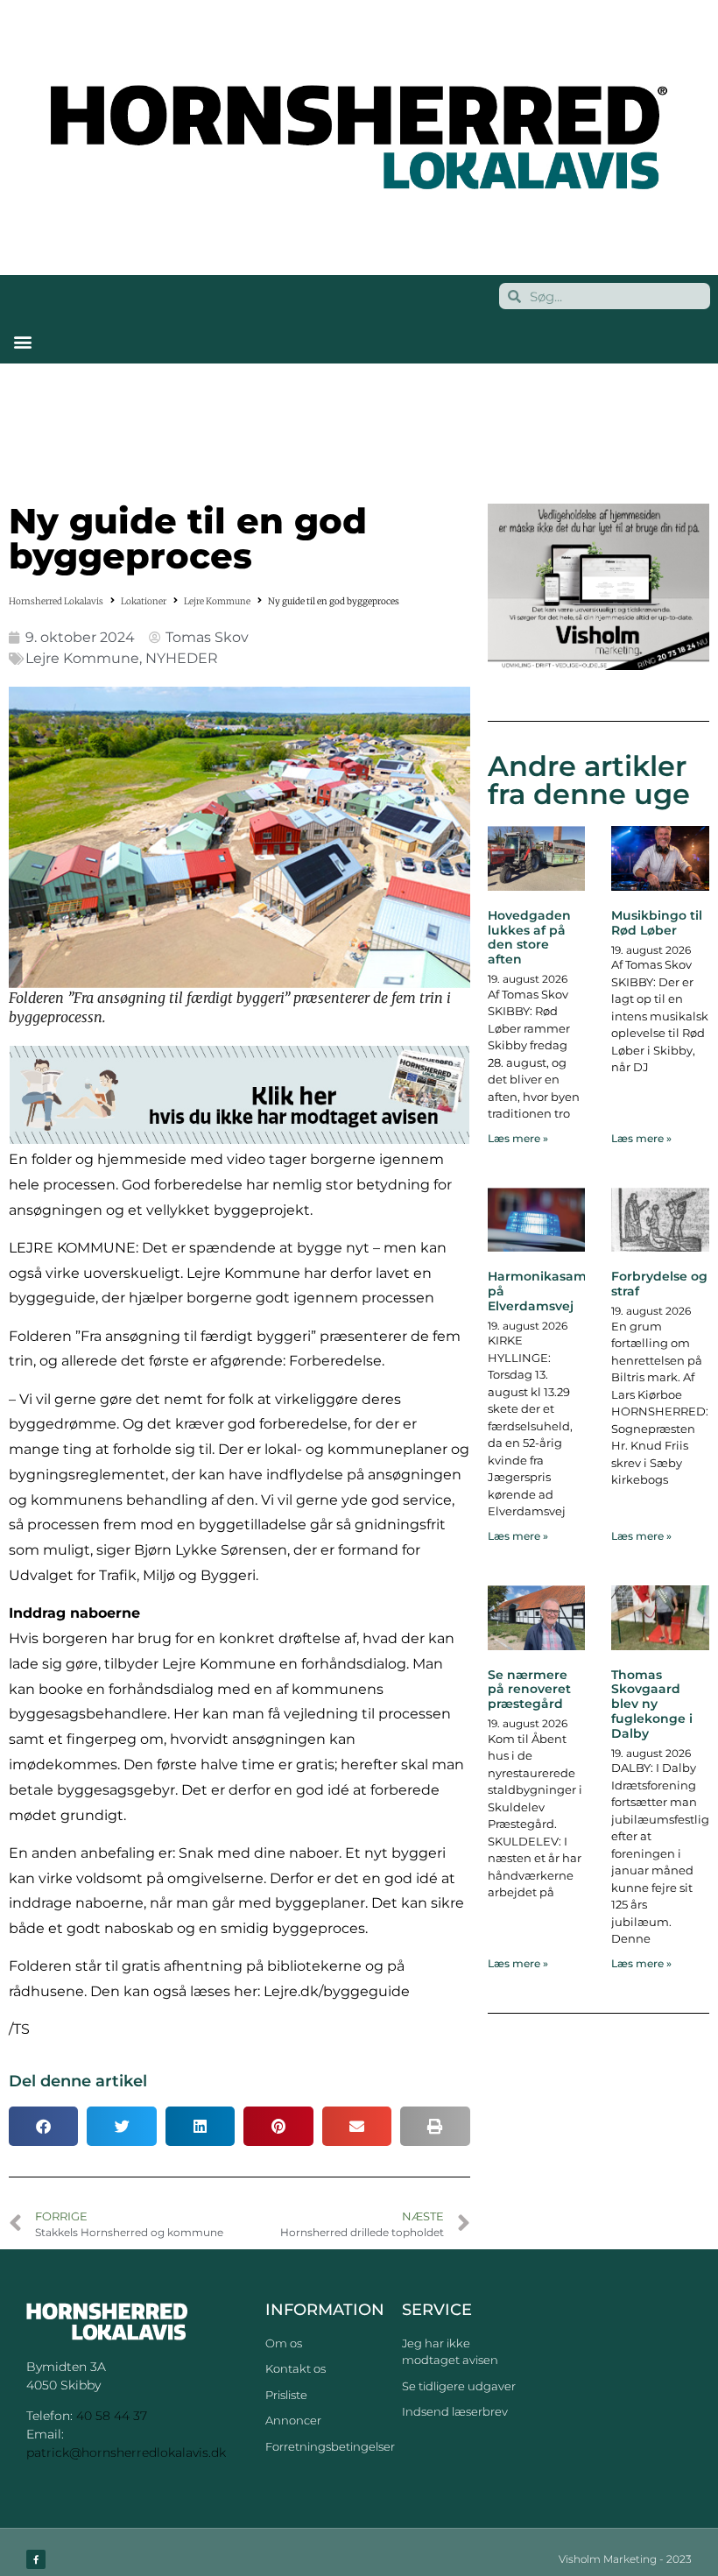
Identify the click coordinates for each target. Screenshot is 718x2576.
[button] (22, 341)
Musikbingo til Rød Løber (657, 923)
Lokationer (144, 601)
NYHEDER (182, 658)
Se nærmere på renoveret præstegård (529, 1690)
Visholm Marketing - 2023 (625, 2559)
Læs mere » (518, 1138)
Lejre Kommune (217, 601)
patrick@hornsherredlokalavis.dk (126, 2452)
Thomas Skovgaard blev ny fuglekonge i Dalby (652, 1704)
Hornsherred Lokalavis (56, 601)
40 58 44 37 (112, 2416)
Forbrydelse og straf (659, 1284)
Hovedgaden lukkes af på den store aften (529, 937)
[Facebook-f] (36, 2559)
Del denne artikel (78, 2081)
